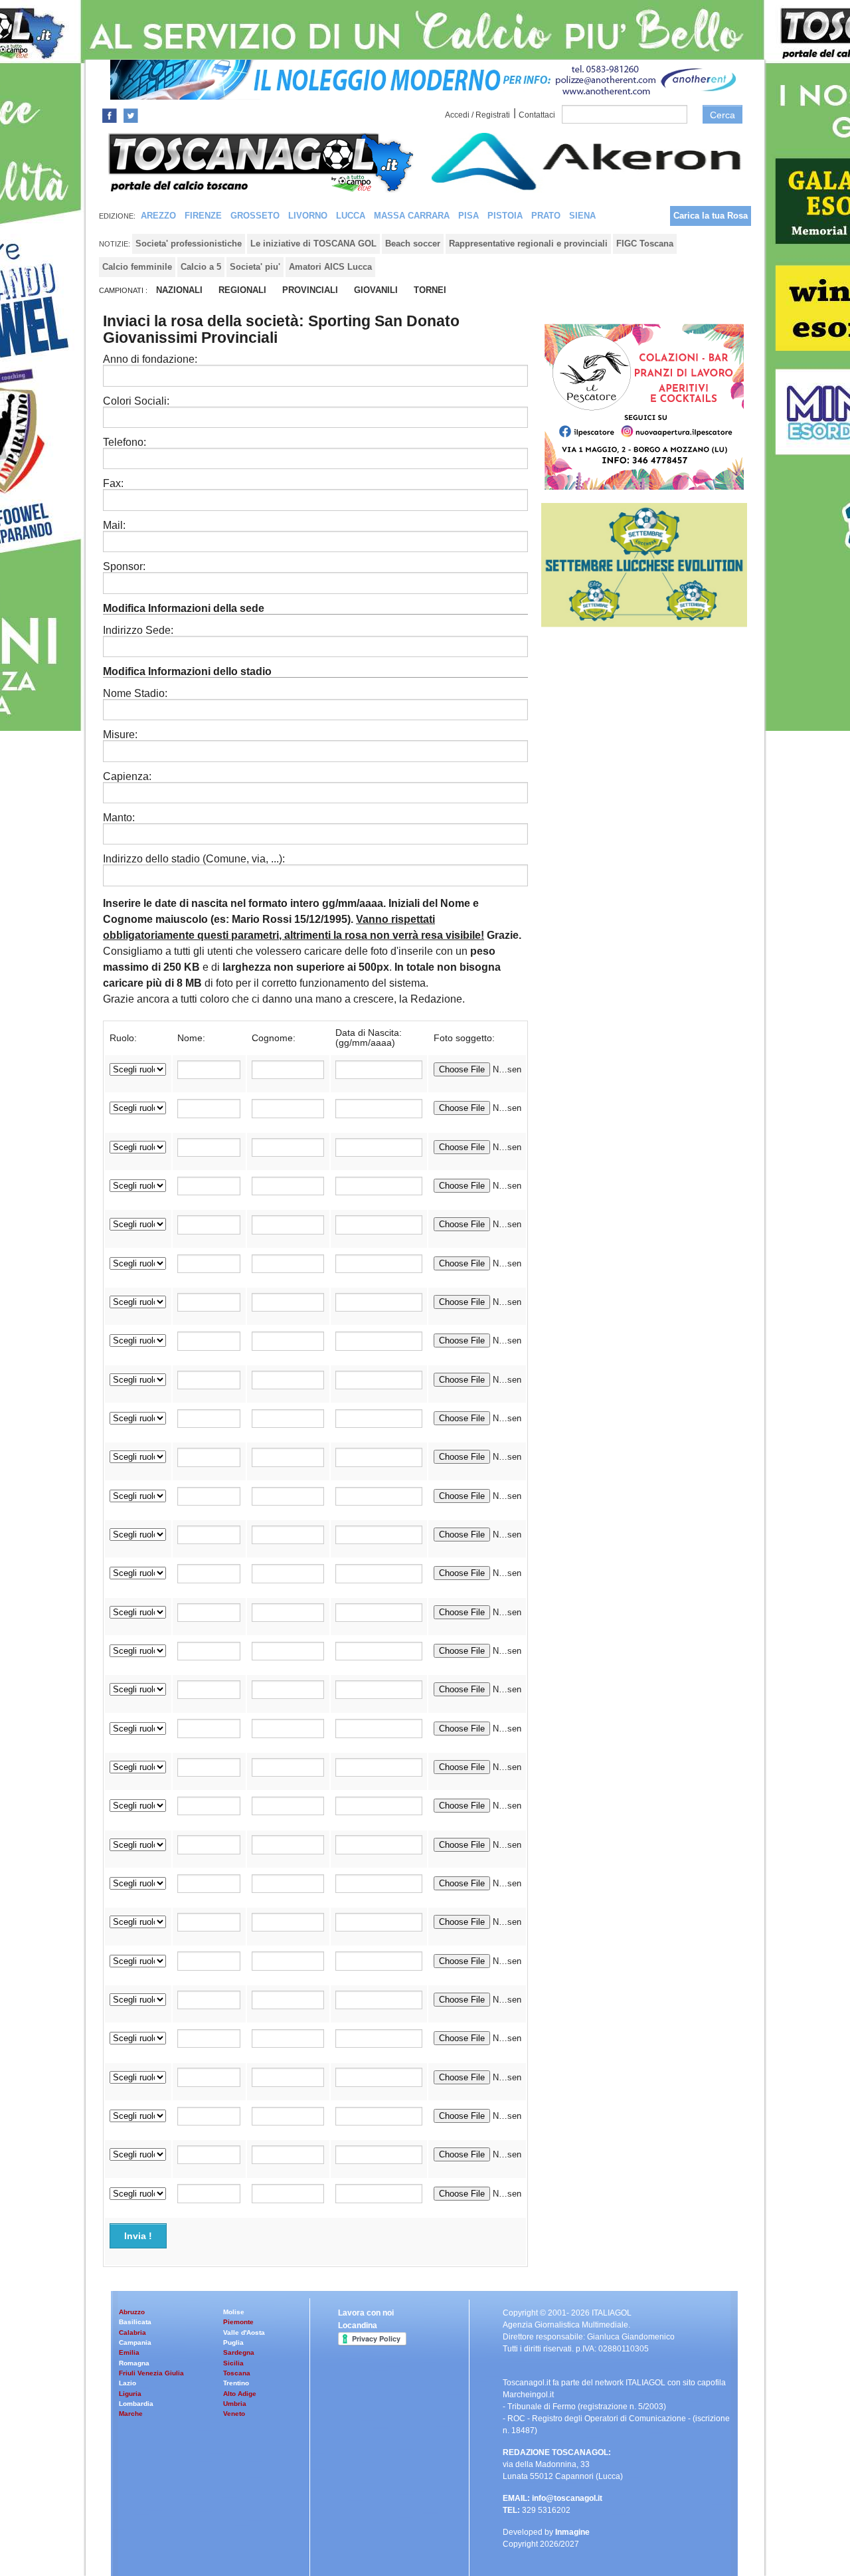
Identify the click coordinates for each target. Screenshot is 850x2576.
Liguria (130, 2394)
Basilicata (135, 2322)
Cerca (722, 115)
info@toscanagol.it (567, 2498)
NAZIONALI (179, 290)
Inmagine (572, 2532)
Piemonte (238, 2322)
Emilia (129, 2352)
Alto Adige (240, 2394)
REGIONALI (242, 290)
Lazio (127, 2383)
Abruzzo (132, 2312)
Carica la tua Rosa (711, 216)
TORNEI (430, 290)
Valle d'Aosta (244, 2332)
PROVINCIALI (310, 290)
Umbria (235, 2404)
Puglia (233, 2342)
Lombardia (136, 2404)
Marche (131, 2414)
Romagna (134, 2363)
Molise (234, 2312)
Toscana (237, 2373)
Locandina (358, 2326)
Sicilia (233, 2363)
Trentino (236, 2383)
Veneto (234, 2414)
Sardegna (239, 2352)
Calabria (132, 2332)
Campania (135, 2342)
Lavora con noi (366, 2313)
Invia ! (138, 2236)
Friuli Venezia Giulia (151, 2373)
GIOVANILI (376, 290)
